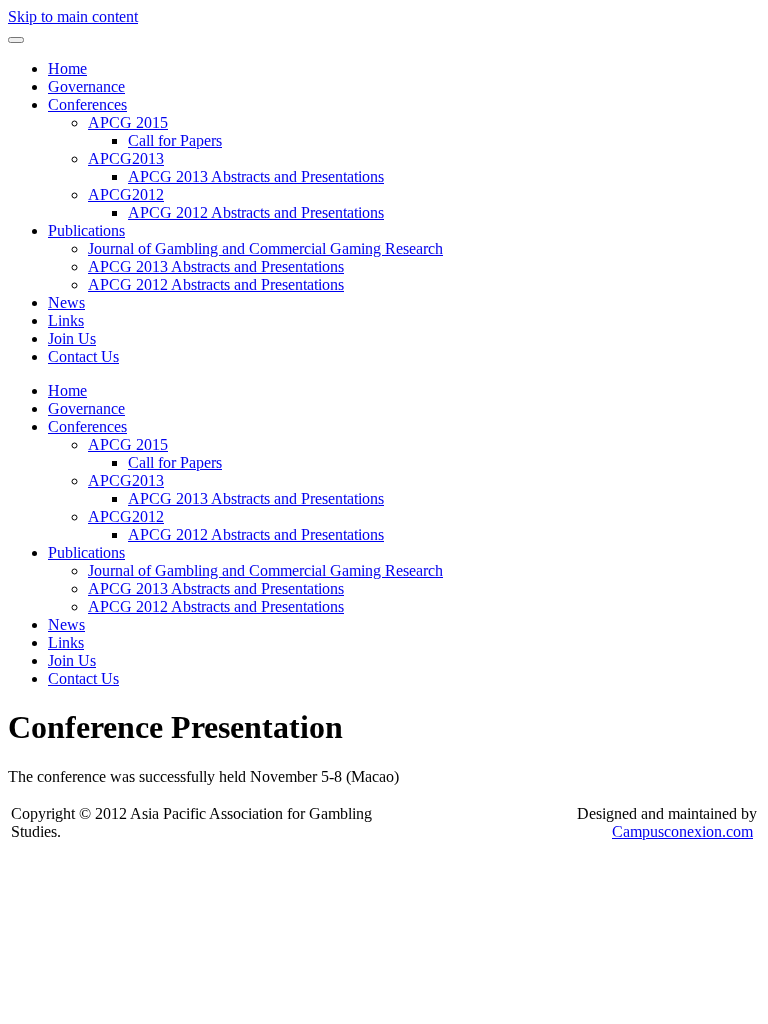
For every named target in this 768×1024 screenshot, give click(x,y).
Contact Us (83, 356)
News (66, 302)
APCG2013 (126, 158)
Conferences (87, 104)
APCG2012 (126, 194)
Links (66, 320)
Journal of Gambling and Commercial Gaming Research (265, 248)
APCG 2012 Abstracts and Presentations (256, 212)
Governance (86, 86)
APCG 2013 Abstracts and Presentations (256, 176)
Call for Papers (175, 140)
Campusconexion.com (682, 831)
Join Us (72, 338)
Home (67, 68)
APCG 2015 (128, 122)
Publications (86, 230)
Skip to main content (73, 16)
